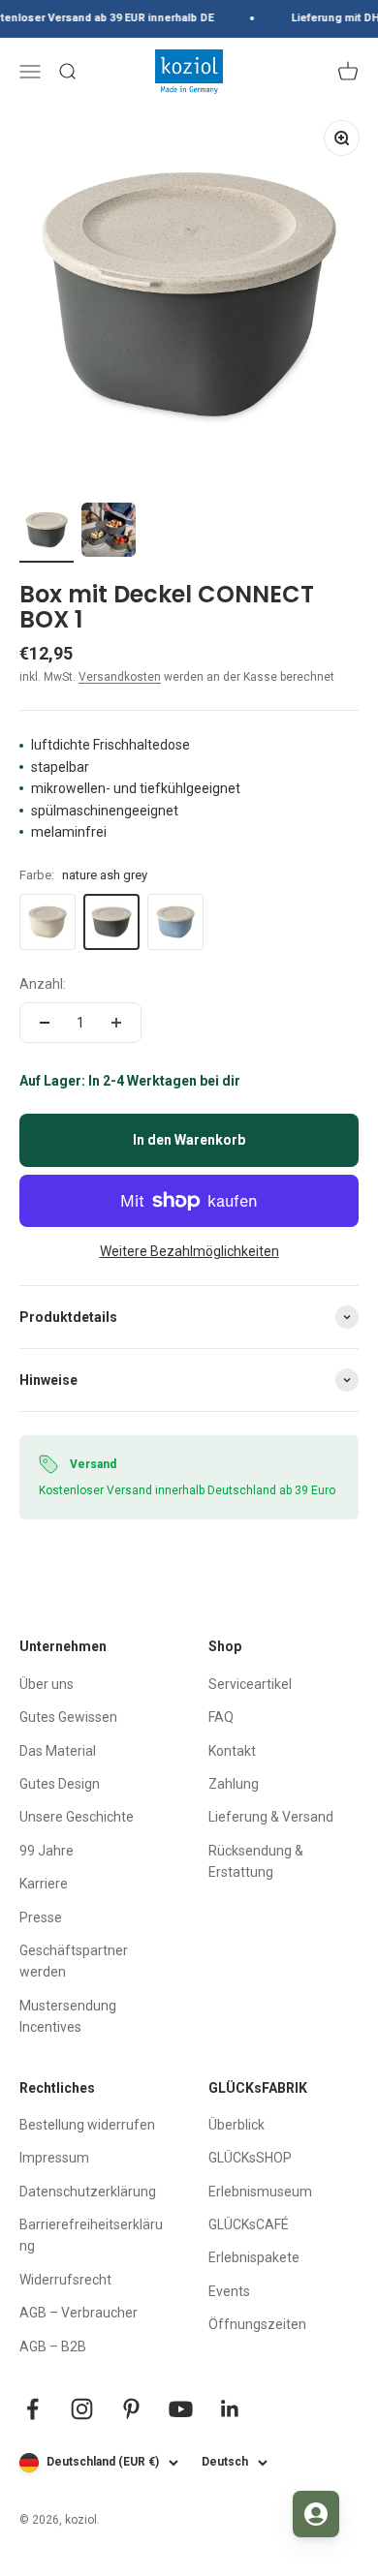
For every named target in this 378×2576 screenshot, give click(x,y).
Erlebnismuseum (260, 2192)
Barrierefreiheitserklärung (91, 2235)
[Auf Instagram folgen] (82, 2409)
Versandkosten (120, 677)
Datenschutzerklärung (88, 2192)
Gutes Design (60, 1784)
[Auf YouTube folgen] (181, 2409)
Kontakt (232, 1751)
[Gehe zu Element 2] (109, 533)
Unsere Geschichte (77, 1817)
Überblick (236, 2125)
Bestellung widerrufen (87, 2125)
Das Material (58, 1751)
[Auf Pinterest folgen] (131, 2409)
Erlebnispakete (254, 2257)
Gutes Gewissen (68, 1717)
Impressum (54, 2158)
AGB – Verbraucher (79, 2313)
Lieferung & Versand (271, 1817)
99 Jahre (47, 1851)
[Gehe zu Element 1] (47, 533)
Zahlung (234, 1784)
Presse (41, 1917)
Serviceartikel (250, 1684)
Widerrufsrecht (65, 2280)
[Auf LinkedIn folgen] (230, 2409)
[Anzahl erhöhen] (116, 1023)
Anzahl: (43, 984)
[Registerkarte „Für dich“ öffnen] (316, 2514)
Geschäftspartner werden (74, 1961)
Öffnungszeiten (257, 2324)
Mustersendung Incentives (68, 2016)
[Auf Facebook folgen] (32, 2409)
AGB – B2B (53, 2346)
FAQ (221, 1717)
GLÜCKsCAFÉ (249, 2224)
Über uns (47, 1684)
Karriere (44, 1884)
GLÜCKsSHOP (250, 2158)
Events (229, 2291)
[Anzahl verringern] (45, 1023)
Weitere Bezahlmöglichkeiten (189, 1251)
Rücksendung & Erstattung (256, 1861)
